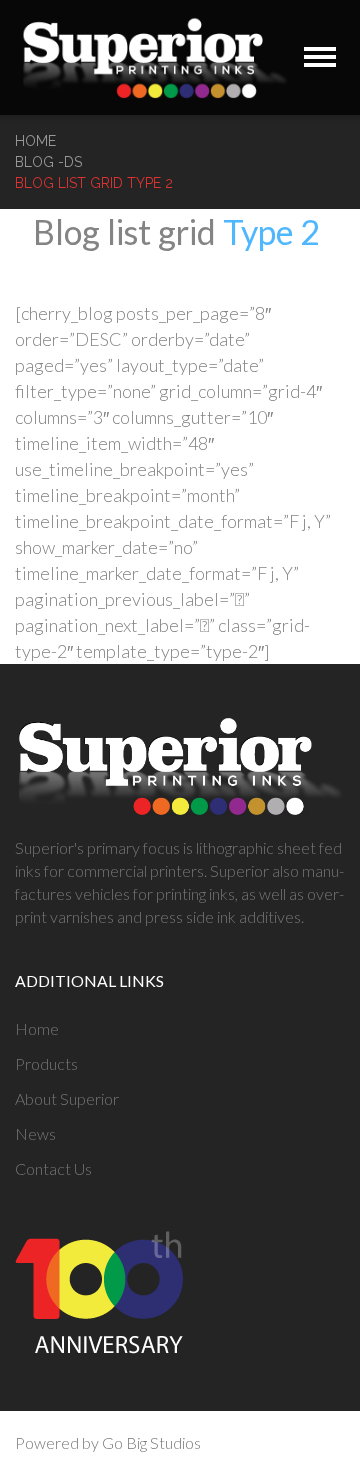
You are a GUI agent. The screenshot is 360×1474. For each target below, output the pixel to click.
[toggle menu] (320, 57)
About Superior (67, 1098)
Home (35, 141)
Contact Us (53, 1168)
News (35, 1133)
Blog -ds (48, 162)
